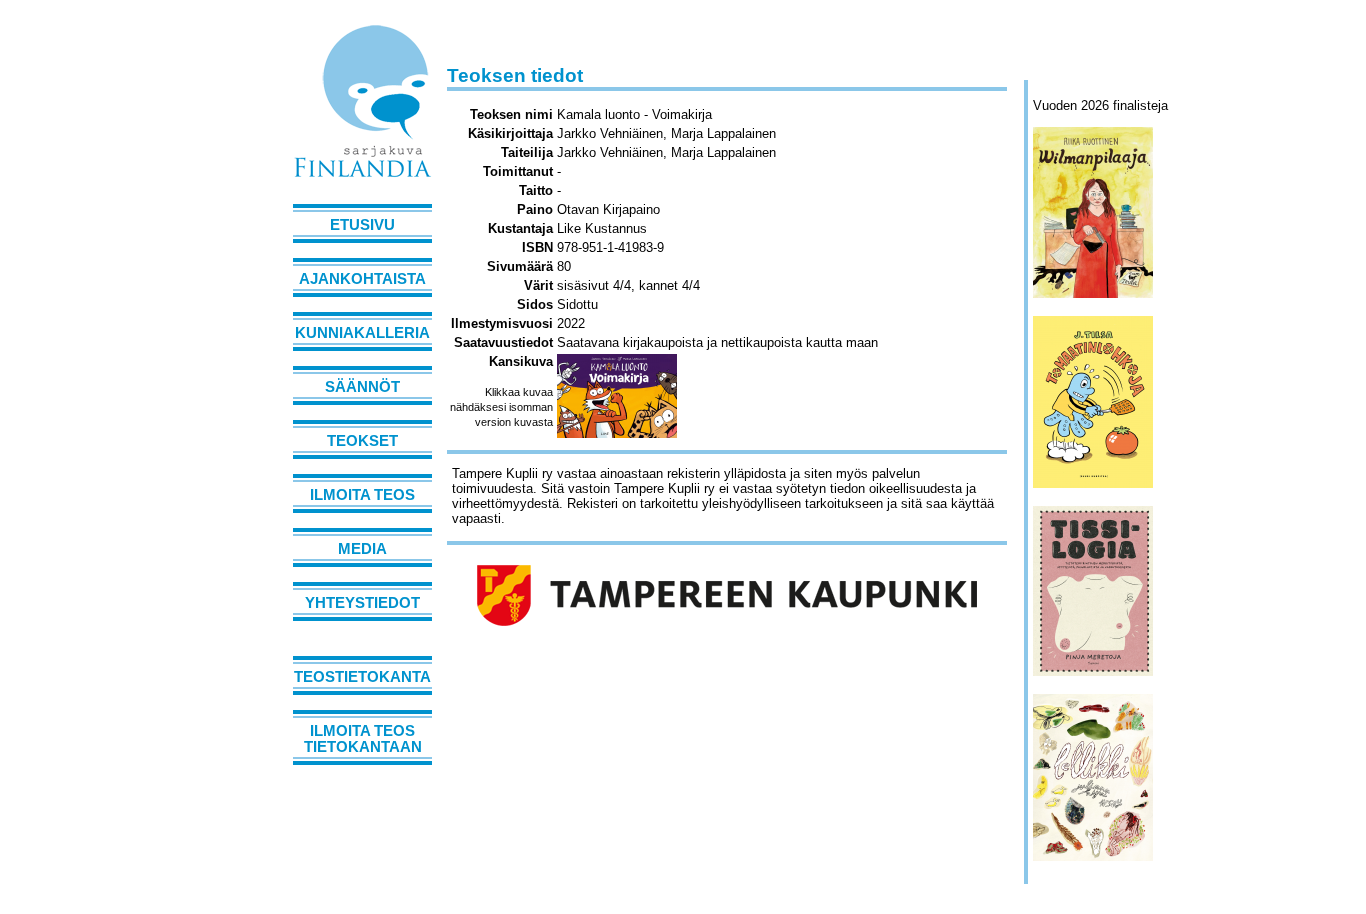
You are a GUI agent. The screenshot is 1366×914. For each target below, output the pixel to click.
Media (362, 549)
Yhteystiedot (362, 603)
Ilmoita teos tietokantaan (363, 739)
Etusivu (362, 225)
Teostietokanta (362, 677)
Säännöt (362, 387)
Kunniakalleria (362, 333)
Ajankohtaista (362, 279)
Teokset (362, 441)
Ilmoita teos (362, 495)
